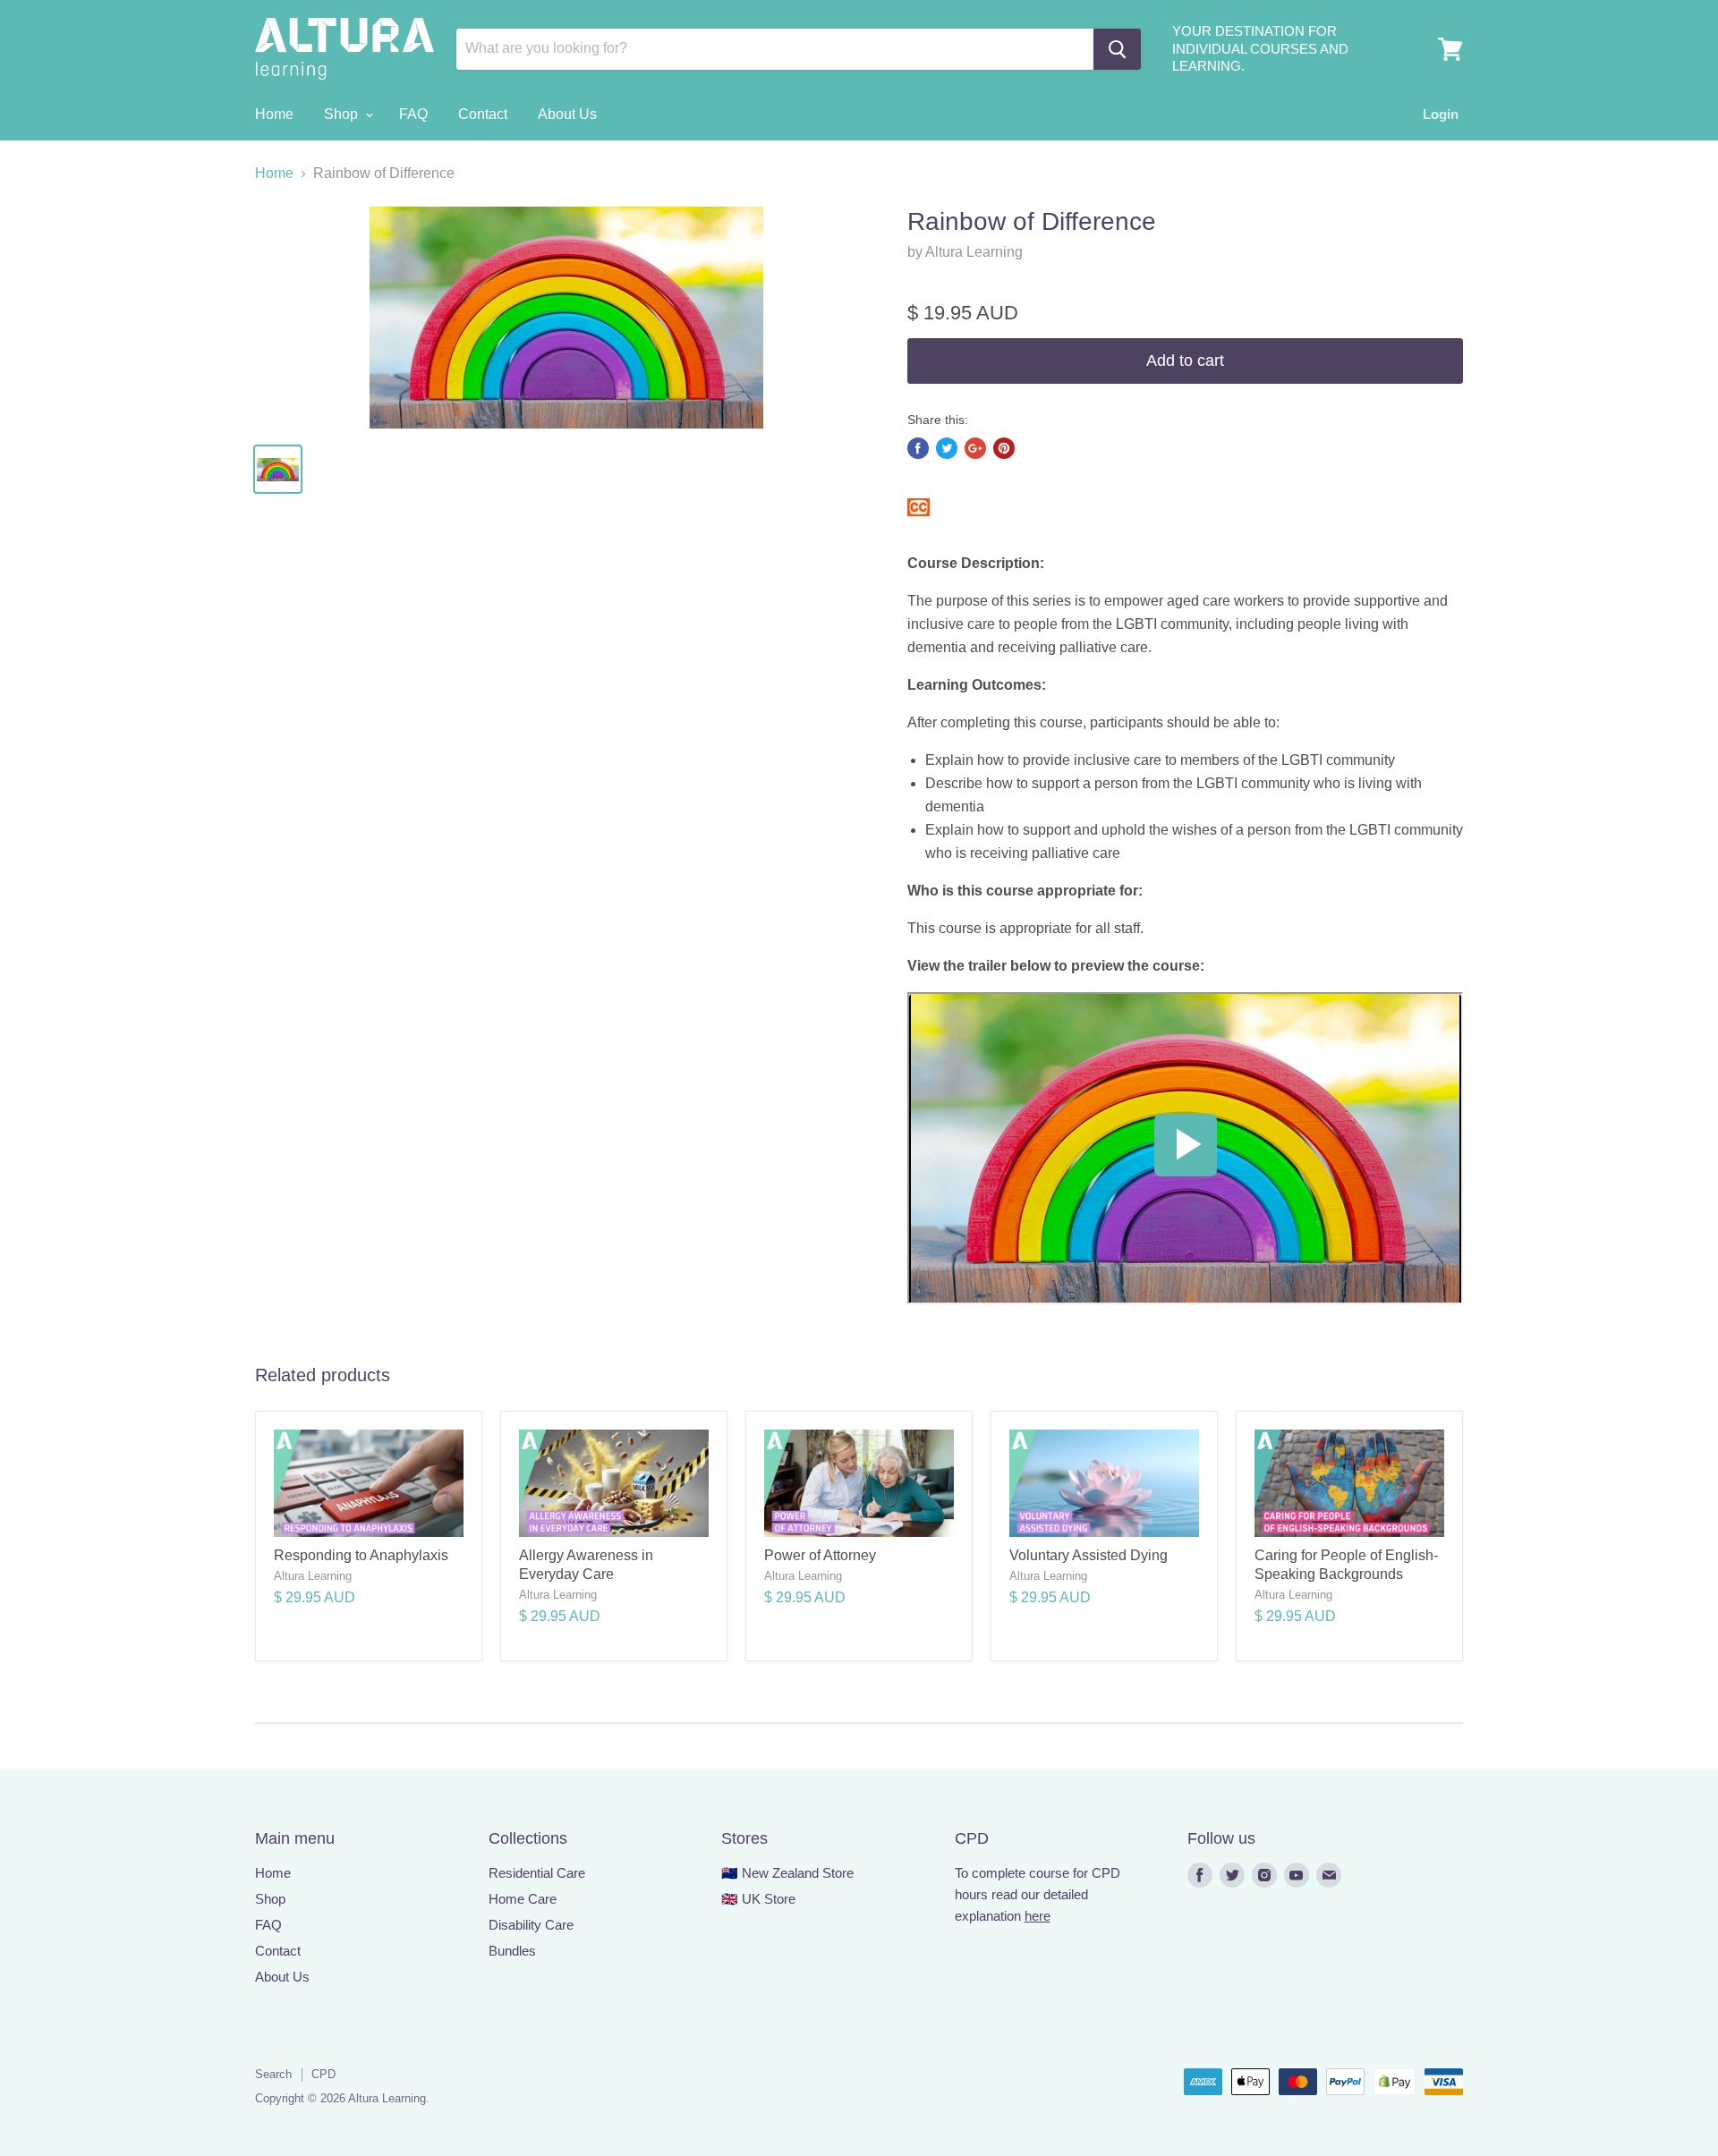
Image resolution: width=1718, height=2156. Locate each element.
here (1038, 1916)
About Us (567, 114)
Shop (343, 114)
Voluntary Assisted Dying (1089, 1555)
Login (1441, 114)
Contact (483, 114)
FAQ (413, 114)
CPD (323, 2074)
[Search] (1117, 49)
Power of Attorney (820, 1555)
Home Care (523, 1899)
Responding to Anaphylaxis (361, 1555)
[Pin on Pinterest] (1004, 448)
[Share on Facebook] (918, 448)
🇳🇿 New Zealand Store (787, 1873)
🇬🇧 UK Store (758, 1899)
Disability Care (531, 1925)
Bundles (512, 1951)
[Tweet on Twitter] (947, 448)
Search (273, 2074)
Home (274, 114)
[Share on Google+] (975, 448)
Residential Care (537, 1873)
